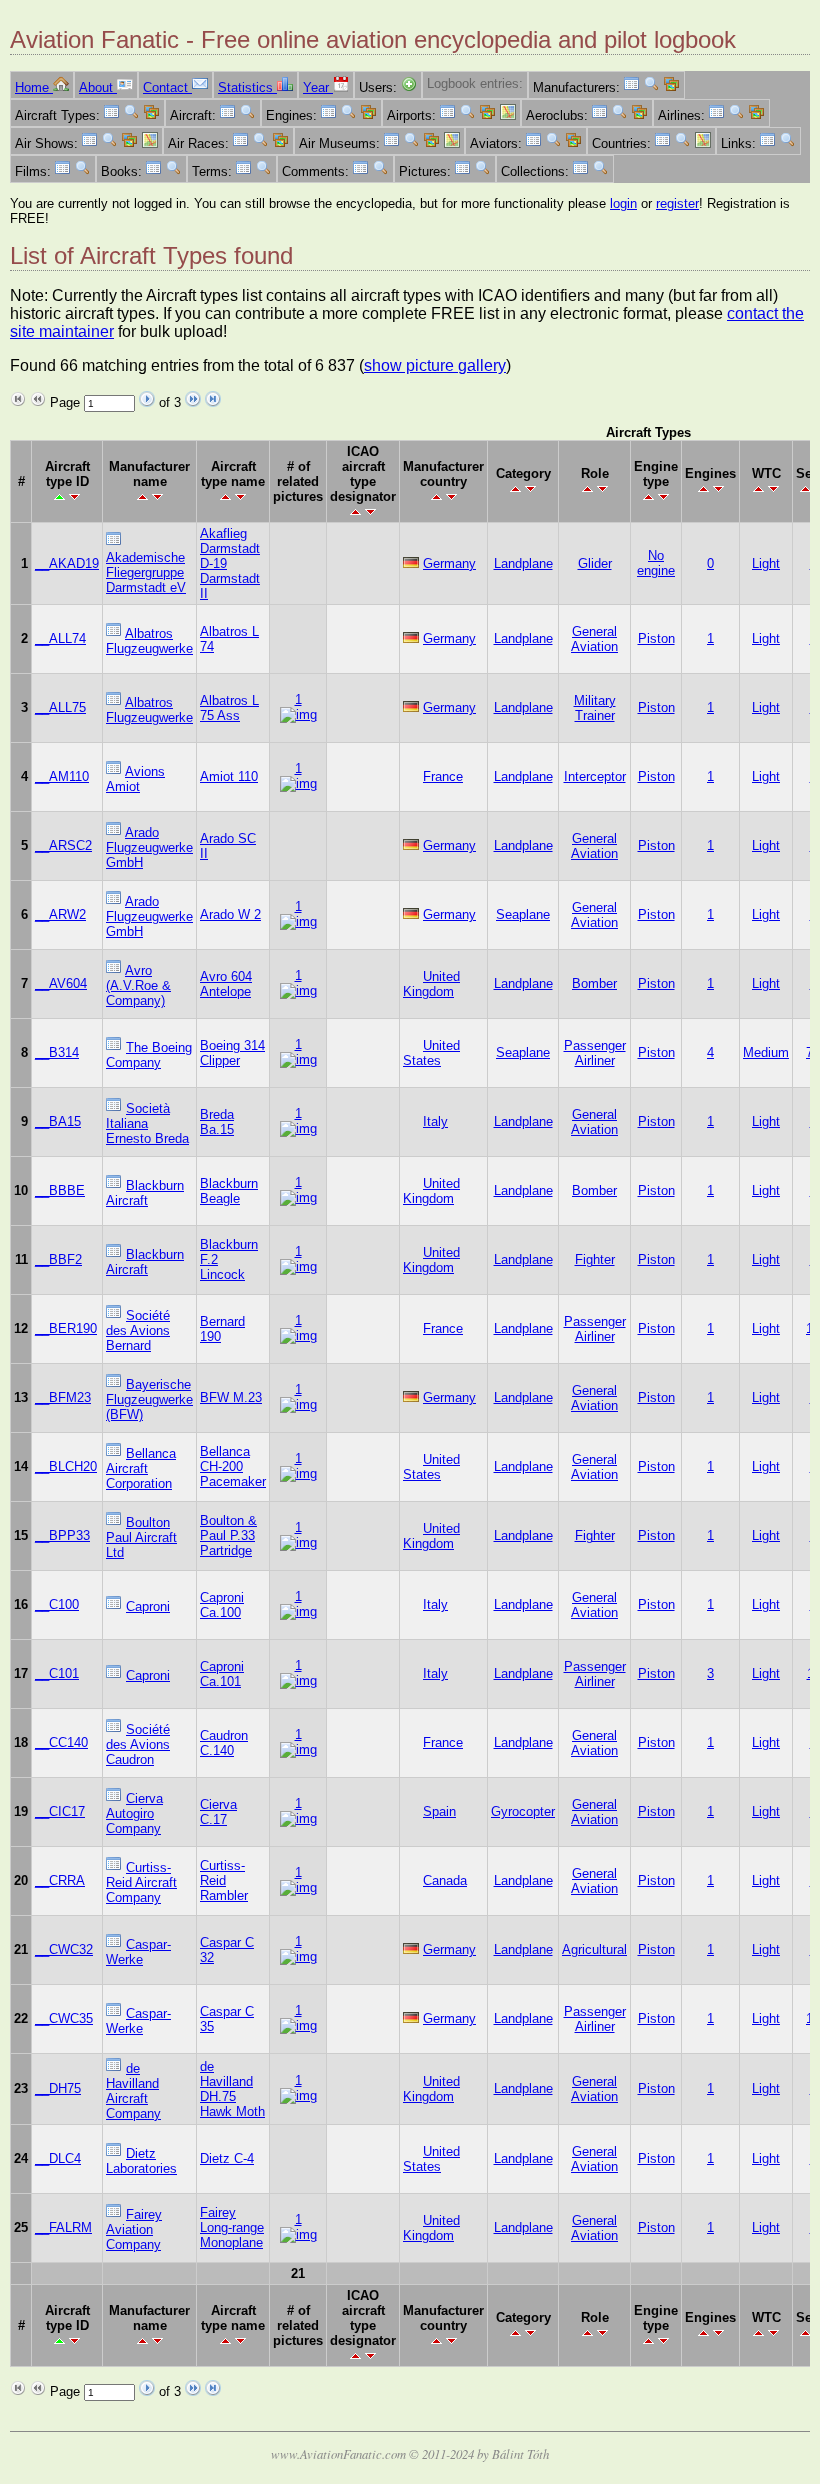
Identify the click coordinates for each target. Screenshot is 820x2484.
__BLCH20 (66, 1466)
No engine (656, 563)
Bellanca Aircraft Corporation (141, 1468)
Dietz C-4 (227, 2158)
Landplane (523, 563)
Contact (167, 87)
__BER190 (66, 1328)
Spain (439, 1811)
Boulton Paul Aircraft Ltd (141, 1537)
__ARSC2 (63, 845)
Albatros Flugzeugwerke (149, 641)
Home (34, 87)
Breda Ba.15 (217, 1122)
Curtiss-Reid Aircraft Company (141, 1882)
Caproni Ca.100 (222, 1605)
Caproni (148, 1606)
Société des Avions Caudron (138, 1744)
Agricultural (594, 1949)
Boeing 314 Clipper (232, 1053)
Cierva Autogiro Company (134, 1813)
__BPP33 (62, 1535)
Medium (766, 1052)
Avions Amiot (135, 779)
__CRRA (60, 1880)
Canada (445, 1880)
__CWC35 (64, 2018)
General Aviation (594, 639)
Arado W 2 (230, 914)
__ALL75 (60, 707)
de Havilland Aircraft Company (133, 2091)
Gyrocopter (523, 1811)
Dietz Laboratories (141, 2161)
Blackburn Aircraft (145, 1193)
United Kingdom (431, 984)
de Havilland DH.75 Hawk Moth (232, 2089)
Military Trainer (595, 708)
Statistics (247, 87)
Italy (435, 1121)
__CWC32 (64, 1949)
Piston (656, 638)
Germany (449, 563)
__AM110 (62, 776)
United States (431, 1053)
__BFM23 (63, 1397)
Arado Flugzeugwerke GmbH (149, 847)
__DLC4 (58, 2158)
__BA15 (58, 1121)
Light (766, 563)
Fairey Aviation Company (134, 2229)
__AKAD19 (67, 563)
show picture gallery (435, 365)
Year (318, 87)
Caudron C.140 (224, 1743)
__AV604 (61, 983)
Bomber (594, 983)
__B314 (57, 1052)
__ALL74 (60, 638)
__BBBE (60, 1190)
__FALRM (63, 2227)
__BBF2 (58, 1259)
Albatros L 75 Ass (229, 708)
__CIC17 (60, 1811)
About (98, 87)
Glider (595, 563)
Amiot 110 (229, 776)
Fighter (595, 1259)
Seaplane (523, 914)
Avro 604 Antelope (226, 984)
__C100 (57, 1604)
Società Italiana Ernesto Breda (147, 1123)
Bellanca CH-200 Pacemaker (233, 1466)
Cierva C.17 (218, 1812)
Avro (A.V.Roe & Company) (138, 985)
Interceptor (595, 776)
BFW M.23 (231, 1397)
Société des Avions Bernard (138, 1330)
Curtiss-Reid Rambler (224, 1880)
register (677, 203)
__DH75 (58, 2088)
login (623, 203)
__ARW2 (60, 914)
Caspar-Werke (138, 1952)
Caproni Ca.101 (222, 1674)
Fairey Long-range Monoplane (232, 2227)
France (443, 776)
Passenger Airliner (595, 1053)
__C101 (57, 1673)
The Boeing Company (149, 1055)
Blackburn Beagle (229, 1191)
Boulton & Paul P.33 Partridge (228, 1535)
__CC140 (61, 1742)
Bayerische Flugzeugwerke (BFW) (149, 1399)
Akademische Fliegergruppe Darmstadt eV (146, 572)
